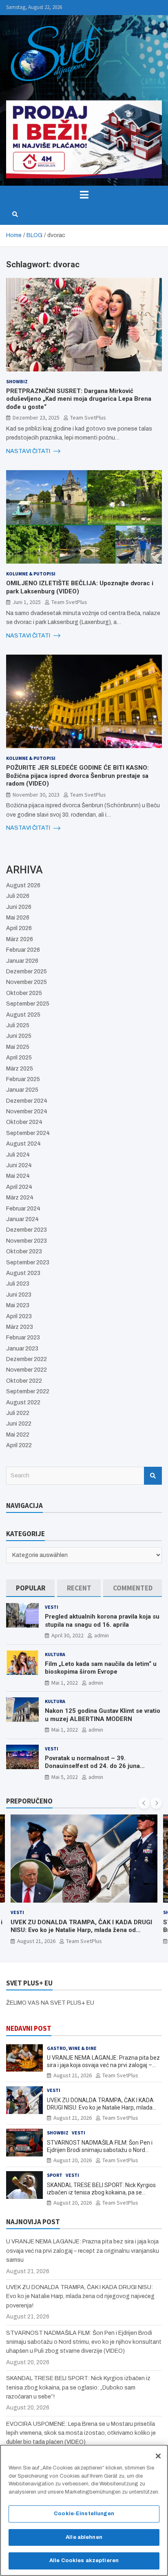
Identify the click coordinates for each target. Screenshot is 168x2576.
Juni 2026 (19, 907)
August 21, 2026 (73, 2075)
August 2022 (23, 1402)
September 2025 (28, 1004)
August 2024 (23, 1144)
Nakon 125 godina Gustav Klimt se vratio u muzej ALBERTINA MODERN (103, 1715)
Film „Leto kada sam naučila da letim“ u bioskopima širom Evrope (101, 1668)
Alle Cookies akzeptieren (84, 2560)
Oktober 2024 (24, 1122)
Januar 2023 (22, 1349)
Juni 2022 (19, 1424)
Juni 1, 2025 (27, 602)
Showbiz (17, 381)
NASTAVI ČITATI (29, 451)
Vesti (52, 1607)
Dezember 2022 (27, 1359)
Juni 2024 (19, 1165)
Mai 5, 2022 (65, 1777)
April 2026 (19, 928)
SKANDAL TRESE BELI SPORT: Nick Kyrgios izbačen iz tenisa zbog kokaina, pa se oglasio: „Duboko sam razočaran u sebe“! (101, 2192)
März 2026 (20, 939)
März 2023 (20, 1327)
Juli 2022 (18, 1413)
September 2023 (28, 1262)
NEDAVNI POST (29, 2028)
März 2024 (20, 1198)
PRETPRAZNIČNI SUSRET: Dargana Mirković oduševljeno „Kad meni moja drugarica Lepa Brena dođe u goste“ (79, 399)
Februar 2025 (23, 1079)
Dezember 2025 (27, 972)
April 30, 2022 (67, 1635)
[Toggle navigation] (84, 195)
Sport (55, 2175)
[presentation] (144, 1803)
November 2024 (27, 1111)
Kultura (55, 1654)
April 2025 (19, 1058)
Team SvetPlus (88, 417)
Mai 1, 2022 (65, 1683)
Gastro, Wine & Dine (72, 2048)
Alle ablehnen (84, 2537)
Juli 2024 (18, 1155)
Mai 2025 (18, 1047)
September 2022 (28, 1391)
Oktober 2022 (24, 1381)
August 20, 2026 (85, 1941)
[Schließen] (158, 2456)
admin (102, 1635)
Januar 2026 (22, 961)
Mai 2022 (18, 1435)
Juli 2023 (18, 1284)
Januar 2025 (22, 1090)
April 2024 (19, 1187)
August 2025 (23, 1015)
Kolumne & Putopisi (31, 574)
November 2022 (27, 1370)
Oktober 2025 (24, 993)
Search (153, 1476)
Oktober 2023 (24, 1251)
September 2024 (28, 1133)
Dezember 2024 (27, 1101)
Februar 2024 (23, 1209)
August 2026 (23, 885)
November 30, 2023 (36, 795)
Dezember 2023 (27, 1230)
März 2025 (20, 1069)
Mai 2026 (18, 918)
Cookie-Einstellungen (84, 2514)
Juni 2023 (19, 1295)
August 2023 (23, 1273)
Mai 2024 (18, 1176)
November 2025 (27, 982)
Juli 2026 (18, 896)
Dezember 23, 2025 (36, 417)
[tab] (30, 1588)
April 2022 (19, 1445)
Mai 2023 (18, 1305)
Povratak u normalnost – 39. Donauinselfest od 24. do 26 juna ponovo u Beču (92, 1766)
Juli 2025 (18, 1025)
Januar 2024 (22, 1219)
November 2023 (27, 1241)
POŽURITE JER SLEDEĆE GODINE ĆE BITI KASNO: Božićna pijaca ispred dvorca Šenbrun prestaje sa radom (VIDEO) (77, 776)
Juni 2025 (19, 1036)
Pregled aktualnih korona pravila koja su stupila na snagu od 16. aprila (102, 1621)
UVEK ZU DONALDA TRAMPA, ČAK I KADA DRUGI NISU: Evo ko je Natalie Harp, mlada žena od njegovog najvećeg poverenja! (100, 2107)
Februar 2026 (23, 950)
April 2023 (19, 1316)
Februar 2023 (23, 1338)
